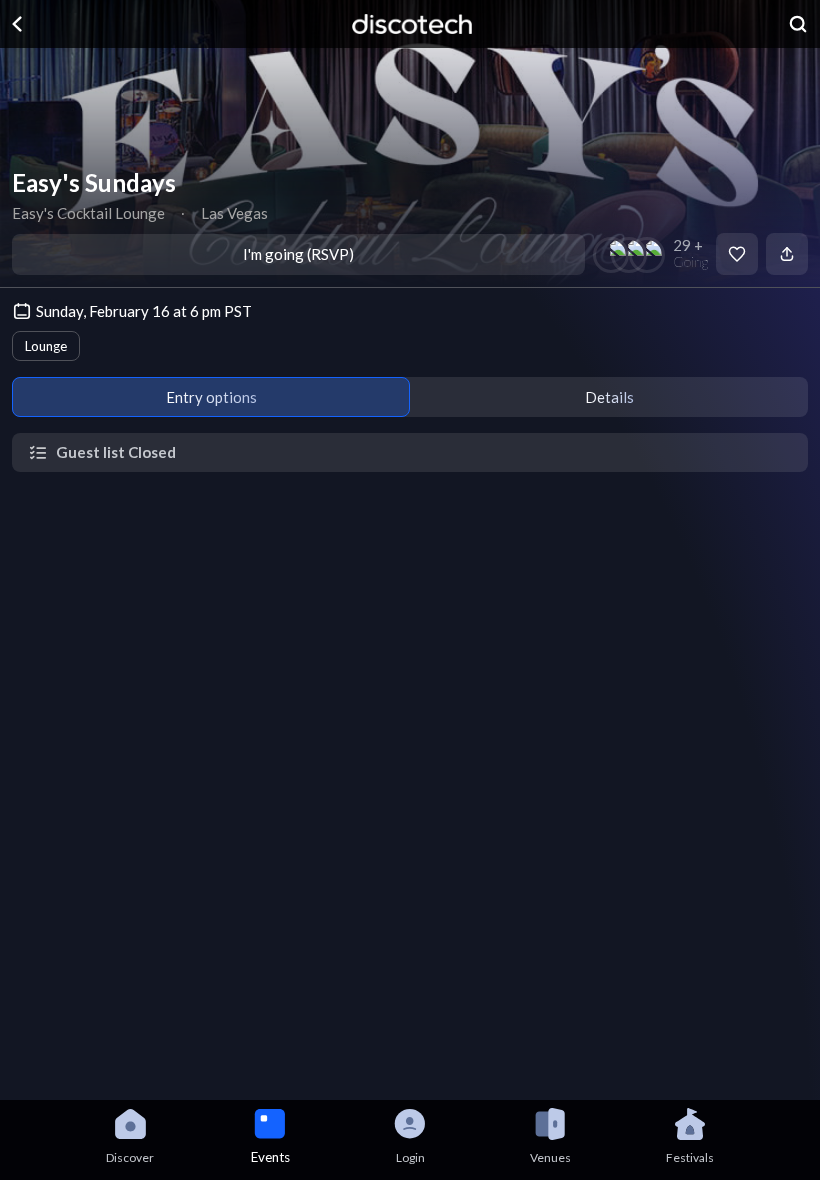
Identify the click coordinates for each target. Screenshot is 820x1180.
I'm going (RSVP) (298, 254)
